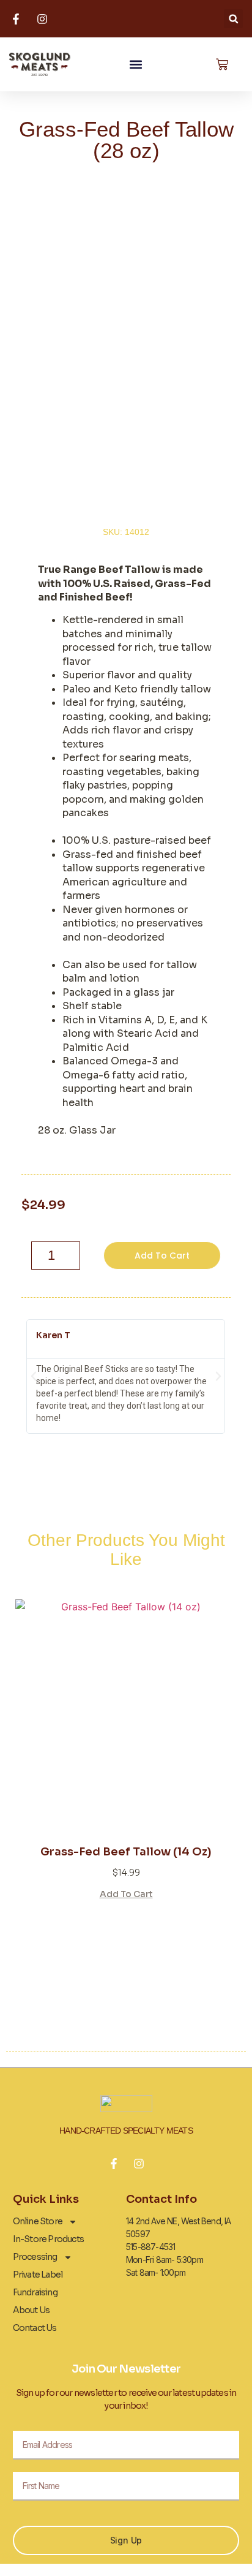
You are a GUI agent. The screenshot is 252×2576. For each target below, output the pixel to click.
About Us (31, 2310)
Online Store (38, 2221)
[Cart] (222, 64)
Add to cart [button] (126, 1893)
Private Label (38, 2275)
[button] (233, 19)
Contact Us (35, 2328)
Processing (35, 2257)
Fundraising (35, 2292)
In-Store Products (48, 2239)
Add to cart (162, 1256)
